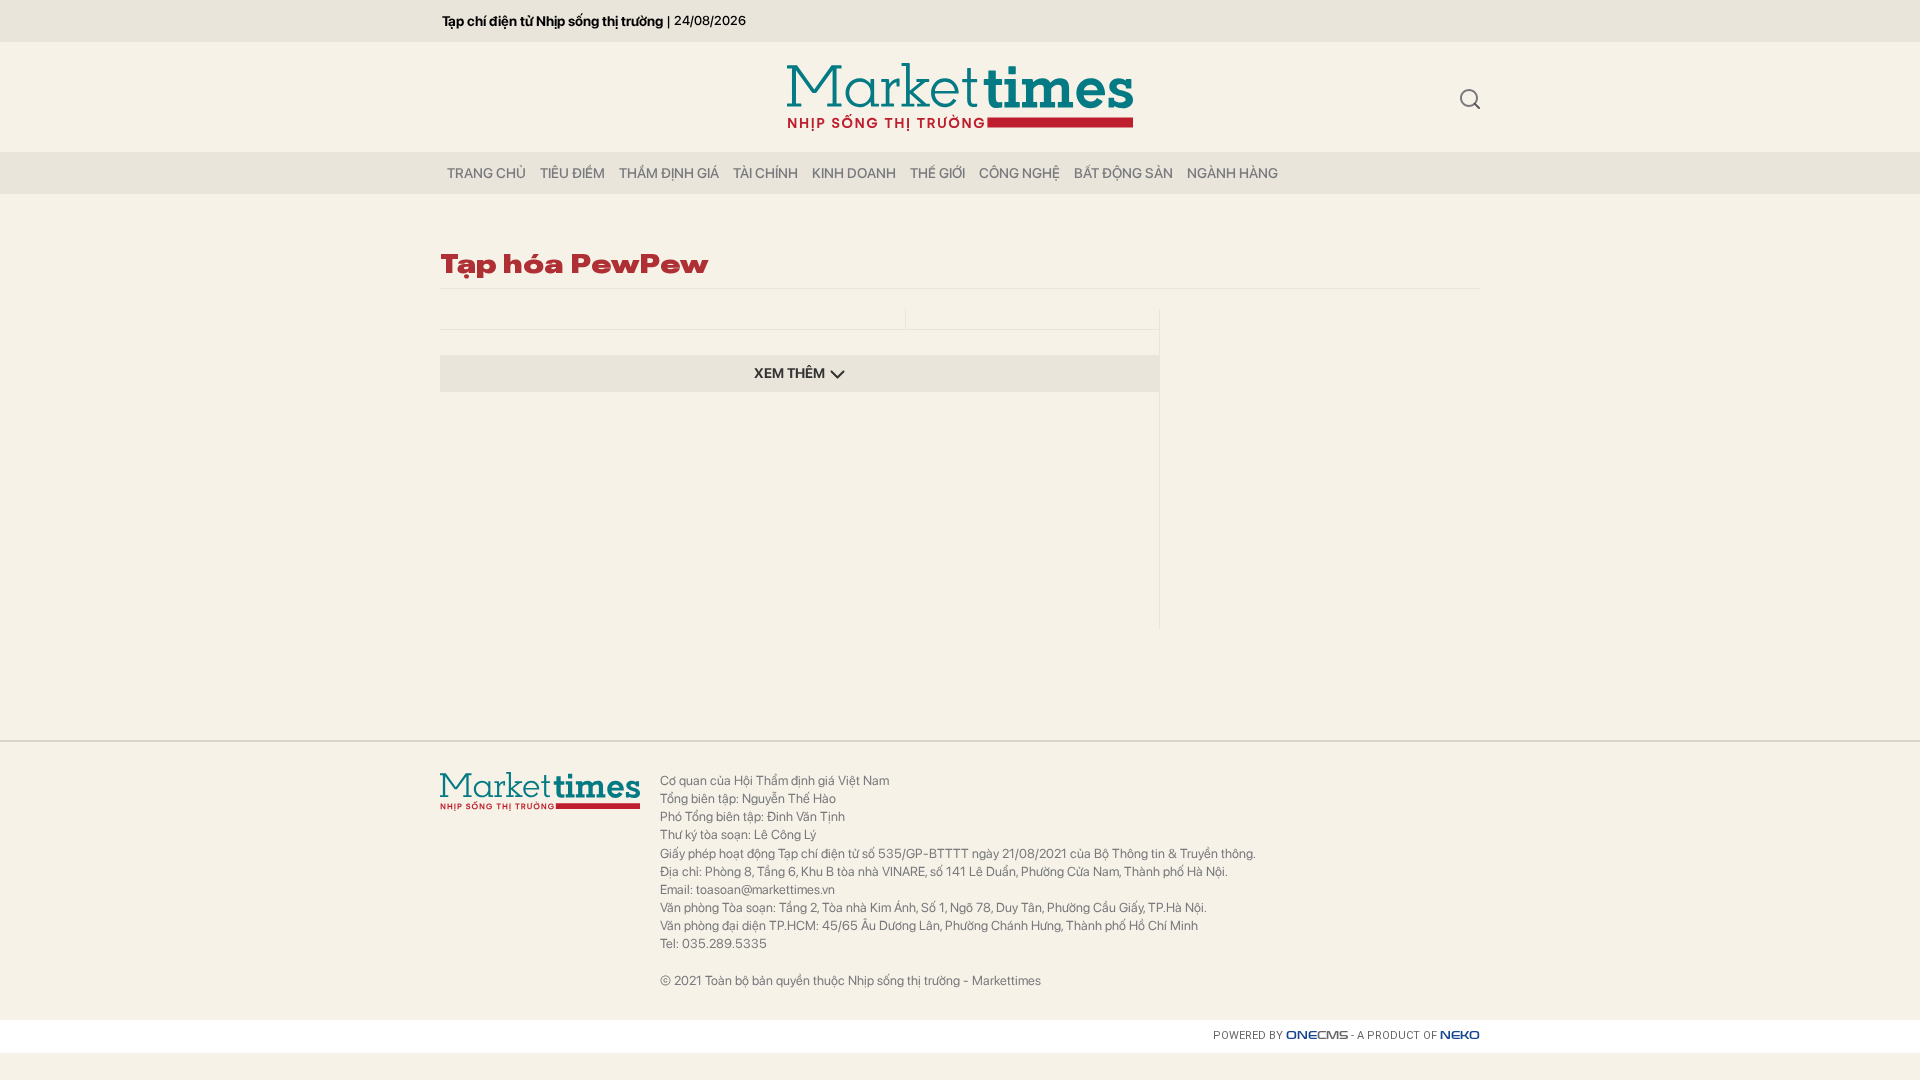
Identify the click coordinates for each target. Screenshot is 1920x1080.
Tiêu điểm (572, 173)
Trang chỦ (486, 173)
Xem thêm (789, 373)
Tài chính (765, 173)
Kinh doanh (854, 173)
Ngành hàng (1232, 173)
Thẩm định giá (669, 173)
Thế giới (937, 173)
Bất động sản (1123, 173)
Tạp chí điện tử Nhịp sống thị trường (552, 21)
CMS (1317, 1035)
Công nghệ (1019, 173)
